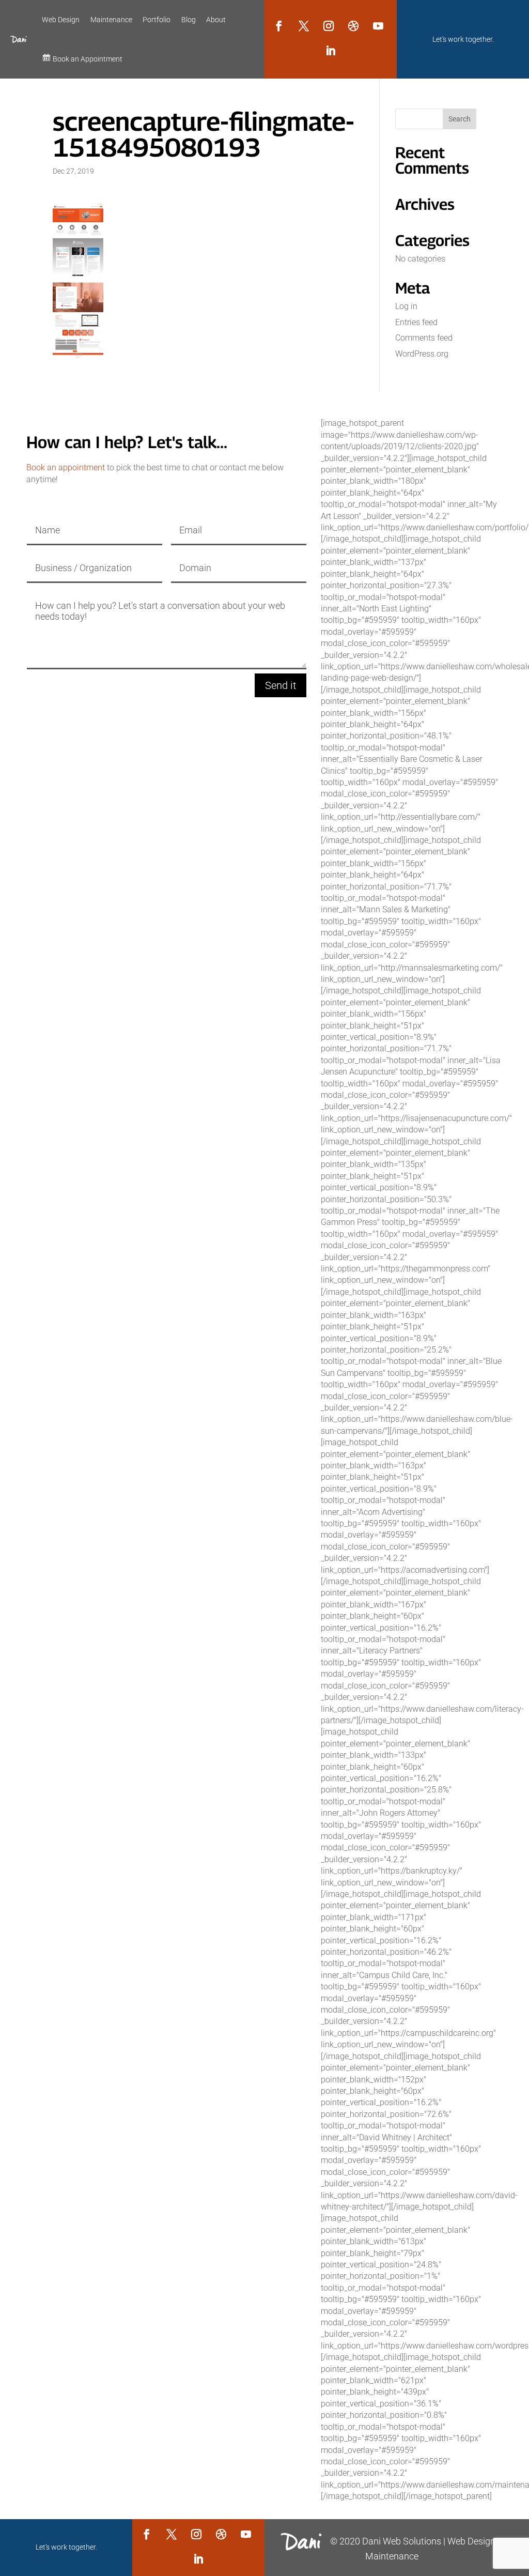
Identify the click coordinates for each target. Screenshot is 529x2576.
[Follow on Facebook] (279, 26)
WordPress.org (422, 354)
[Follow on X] (304, 26)
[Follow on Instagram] (329, 26)
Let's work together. (463, 39)
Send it (281, 685)
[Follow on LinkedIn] (331, 51)
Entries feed (416, 322)
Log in (406, 306)
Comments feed (424, 338)
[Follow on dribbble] (353, 26)
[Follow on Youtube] (378, 26)
